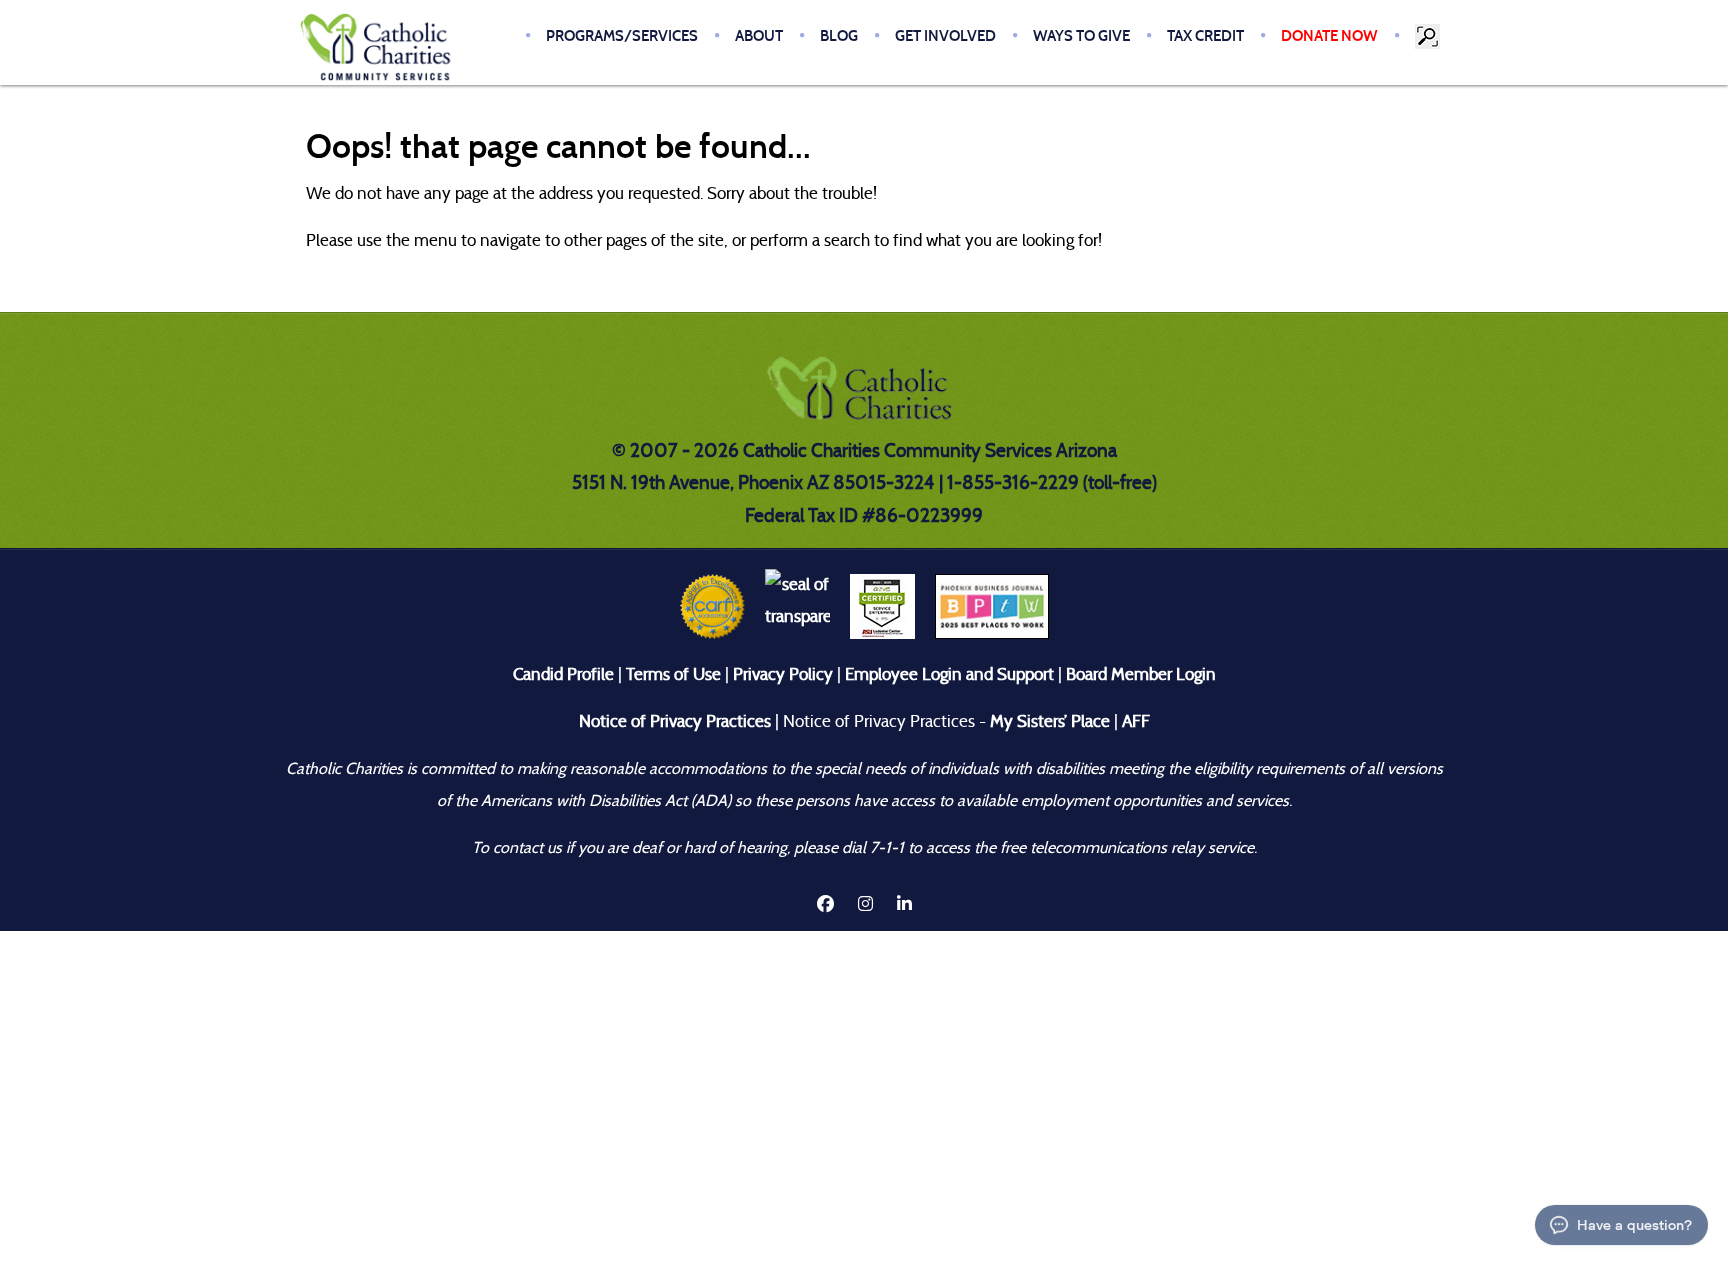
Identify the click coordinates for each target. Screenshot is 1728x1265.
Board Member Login (1141, 674)
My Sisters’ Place (1048, 721)
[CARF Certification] (712, 605)
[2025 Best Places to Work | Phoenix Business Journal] (992, 605)
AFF (1136, 721)
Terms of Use (673, 674)
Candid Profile (563, 674)
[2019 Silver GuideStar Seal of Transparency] (797, 605)
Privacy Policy (783, 674)
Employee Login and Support (949, 674)
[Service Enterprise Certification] (882, 605)
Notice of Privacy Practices (675, 721)
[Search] (1429, 36)
